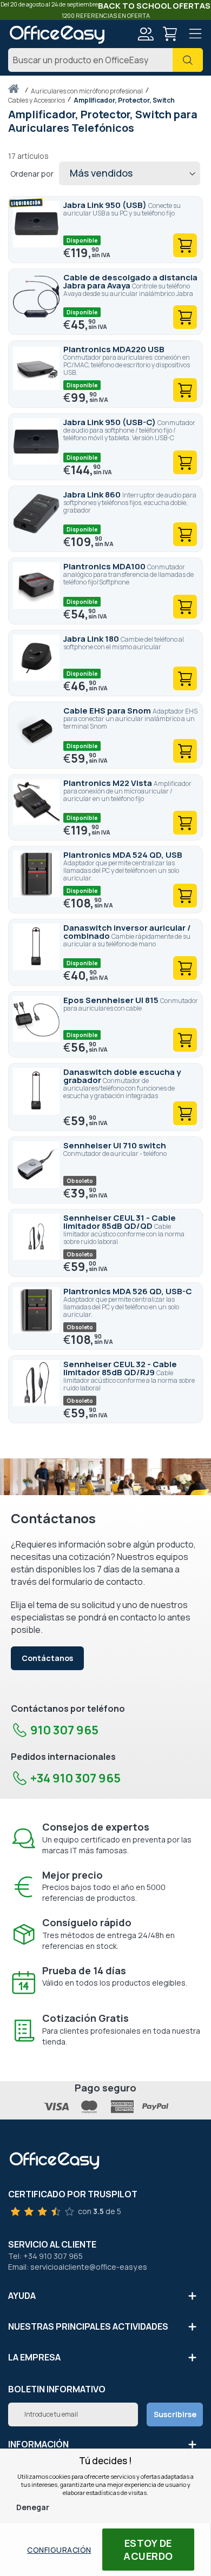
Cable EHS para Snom (108, 711)
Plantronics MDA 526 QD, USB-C (128, 1291)
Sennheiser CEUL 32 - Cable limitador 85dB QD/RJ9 (120, 1368)
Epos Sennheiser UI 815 (112, 1000)
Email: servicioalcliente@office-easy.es (78, 2267)
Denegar (33, 2507)
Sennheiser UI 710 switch (115, 1145)
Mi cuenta (145, 34)
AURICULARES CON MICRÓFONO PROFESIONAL (87, 91)
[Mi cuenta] (145, 35)
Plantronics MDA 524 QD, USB (123, 855)
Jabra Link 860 (93, 495)
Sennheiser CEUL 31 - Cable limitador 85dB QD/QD (120, 1222)
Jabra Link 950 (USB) (106, 205)
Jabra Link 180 (92, 639)
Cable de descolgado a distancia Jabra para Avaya (130, 281)
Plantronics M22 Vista (108, 783)
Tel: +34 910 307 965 (45, 2256)
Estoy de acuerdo (148, 2550)
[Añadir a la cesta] (185, 245)
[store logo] (57, 35)
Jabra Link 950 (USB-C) (110, 422)
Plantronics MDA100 (105, 566)
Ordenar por (32, 174)
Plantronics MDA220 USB (114, 349)
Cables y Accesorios (37, 100)
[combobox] (105, 60)
